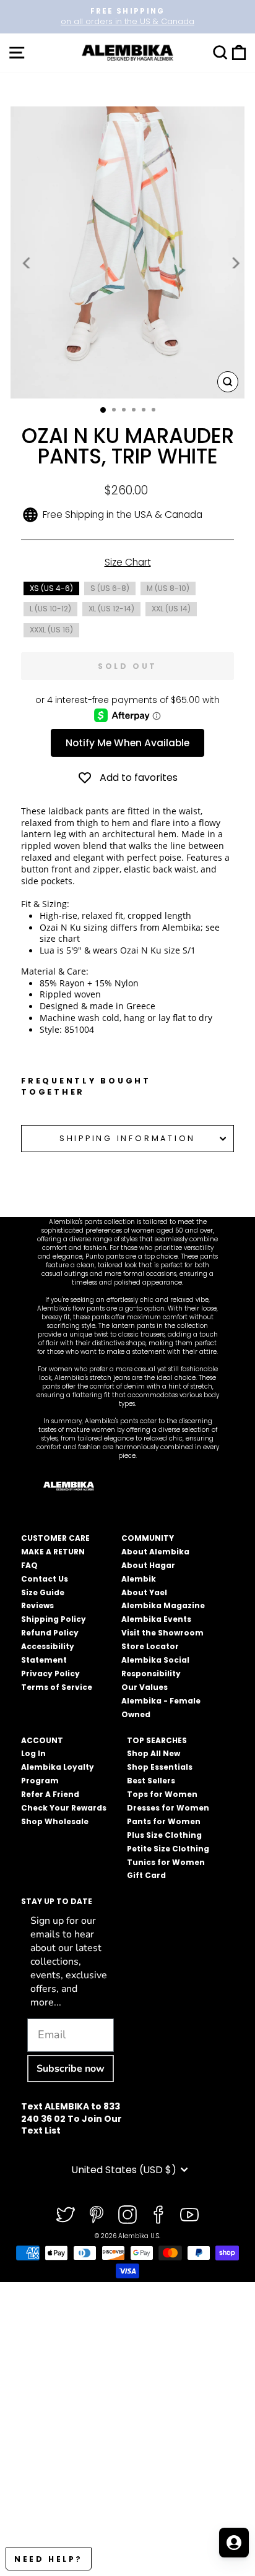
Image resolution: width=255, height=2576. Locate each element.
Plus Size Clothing (164, 1835)
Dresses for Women (168, 1808)
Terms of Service (57, 1687)
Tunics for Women (166, 1862)
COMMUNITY (148, 1538)
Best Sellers (151, 1781)
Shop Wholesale (55, 1821)
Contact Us (45, 1579)
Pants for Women (164, 1821)
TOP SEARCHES (157, 1740)
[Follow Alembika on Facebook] (158, 2215)
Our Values (145, 1687)
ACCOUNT (42, 1740)
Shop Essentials (160, 1767)
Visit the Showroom (162, 1633)
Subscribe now (71, 2069)
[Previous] (27, 263)
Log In (33, 1753)
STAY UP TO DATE (57, 1901)
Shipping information (127, 1138)
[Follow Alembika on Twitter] (66, 2215)
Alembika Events (156, 1619)
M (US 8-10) (168, 588)
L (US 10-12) (50, 609)
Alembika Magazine (163, 1605)
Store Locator (150, 1646)
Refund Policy (50, 1633)
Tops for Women (162, 1794)
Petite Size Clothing (168, 1849)
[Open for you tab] (234, 2543)
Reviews (37, 1605)
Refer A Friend (50, 1794)
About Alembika (155, 1552)
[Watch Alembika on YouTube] (189, 2215)
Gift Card (146, 1875)
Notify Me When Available (127, 743)
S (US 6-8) (110, 588)
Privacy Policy (50, 1674)
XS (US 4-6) (51, 588)
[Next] (235, 263)
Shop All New (153, 1753)
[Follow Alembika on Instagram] (127, 2215)
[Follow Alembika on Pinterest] (97, 2215)
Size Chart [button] (128, 562)
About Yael (144, 1592)
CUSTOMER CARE (55, 1538)
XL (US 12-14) (111, 609)
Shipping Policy (54, 1619)
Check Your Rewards (64, 1808)
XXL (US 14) (171, 609)
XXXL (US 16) (51, 630)
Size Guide (43, 1592)
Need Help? (49, 2559)
